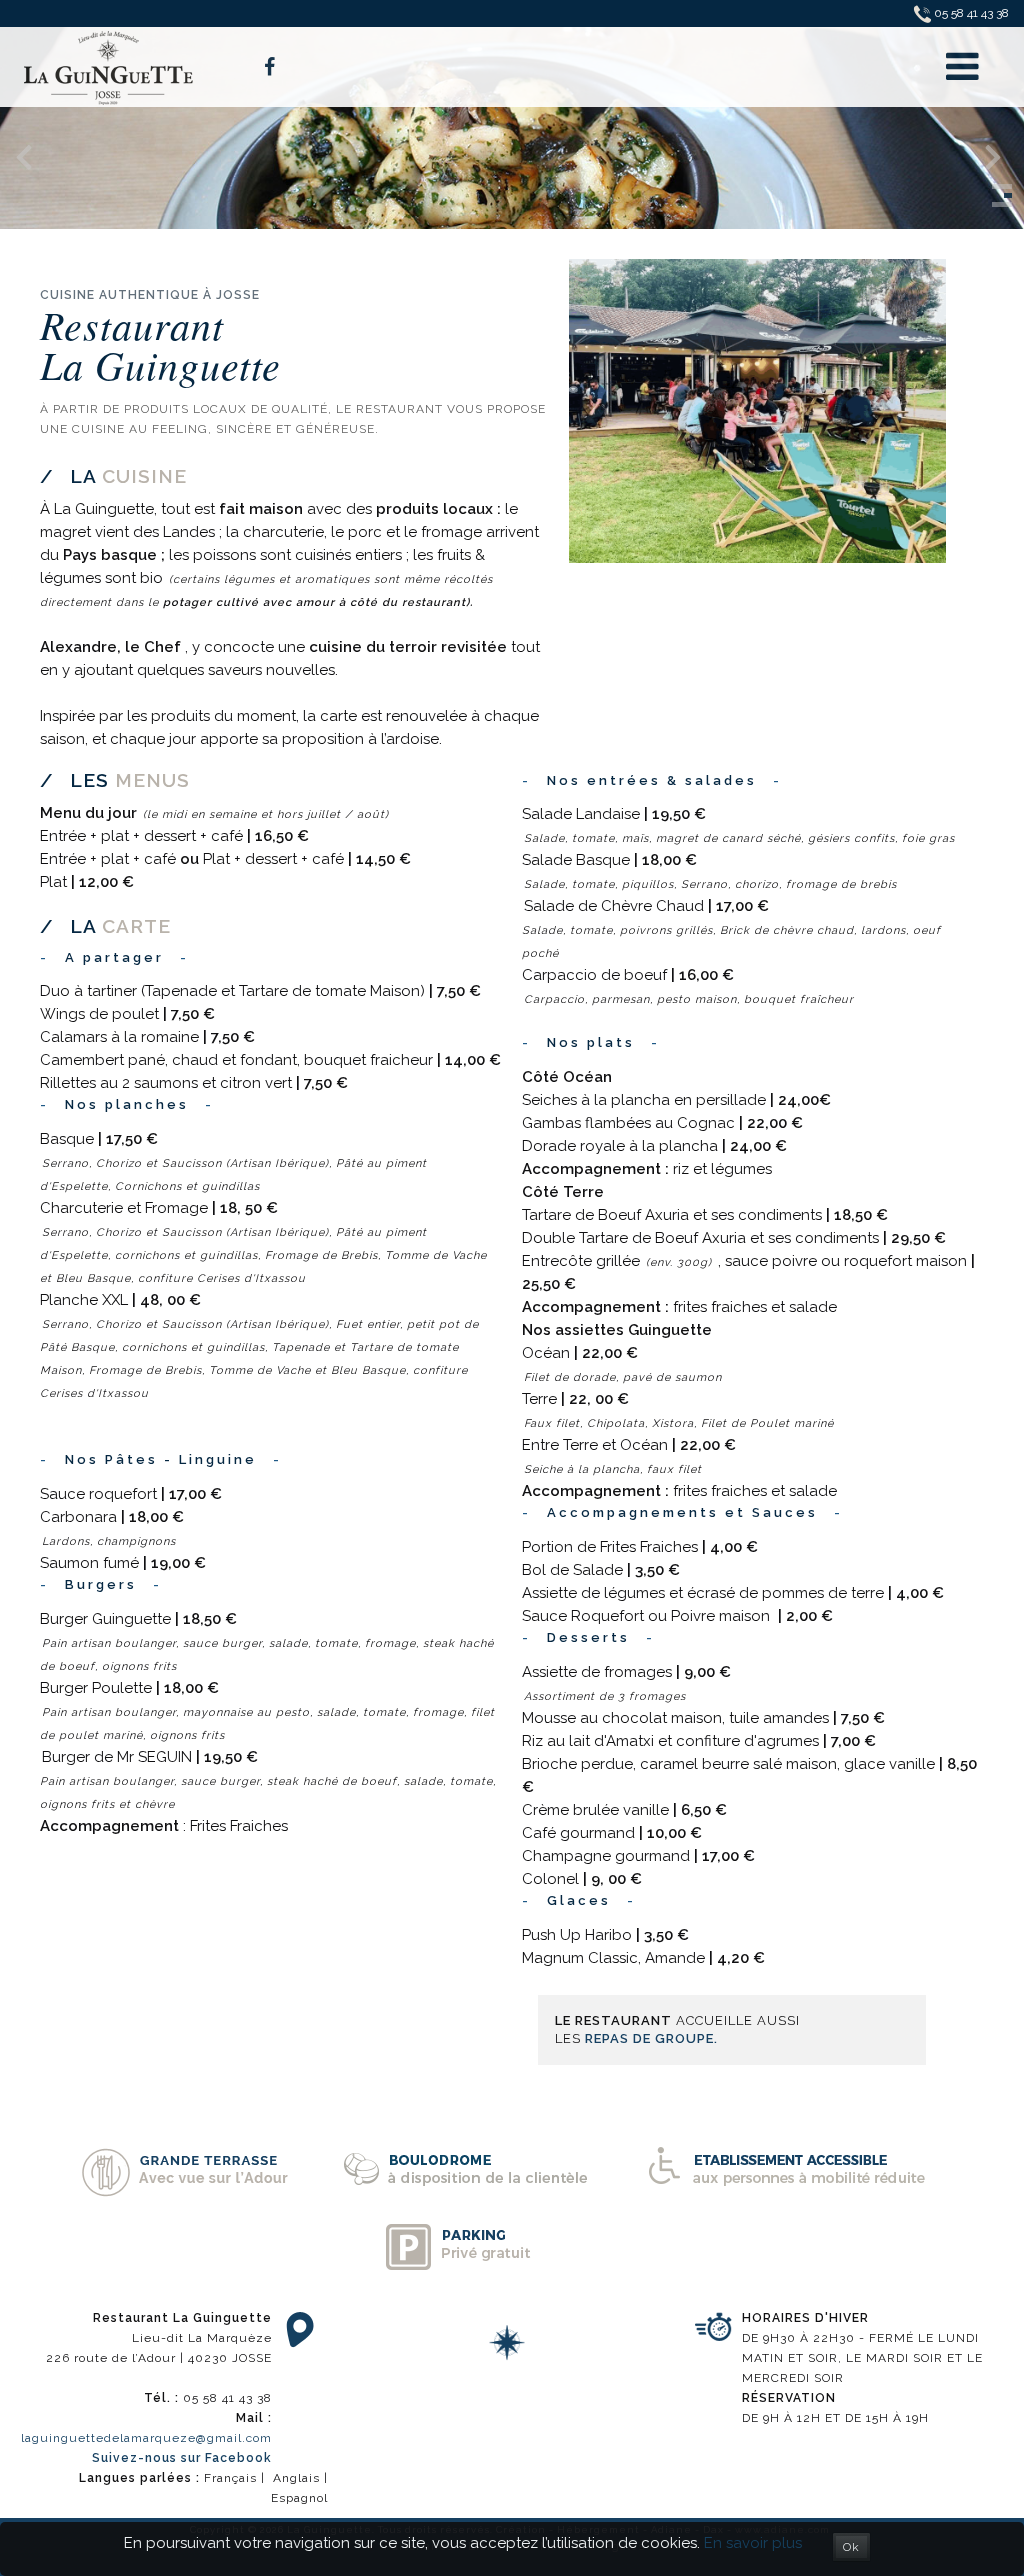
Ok (851, 2547)
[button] (1002, 186)
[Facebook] (269, 67)
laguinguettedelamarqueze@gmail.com (146, 2438)
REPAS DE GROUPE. (651, 2038)
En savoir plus (753, 2543)
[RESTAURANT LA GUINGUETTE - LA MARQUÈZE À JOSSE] (110, 66)
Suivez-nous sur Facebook (182, 2458)
